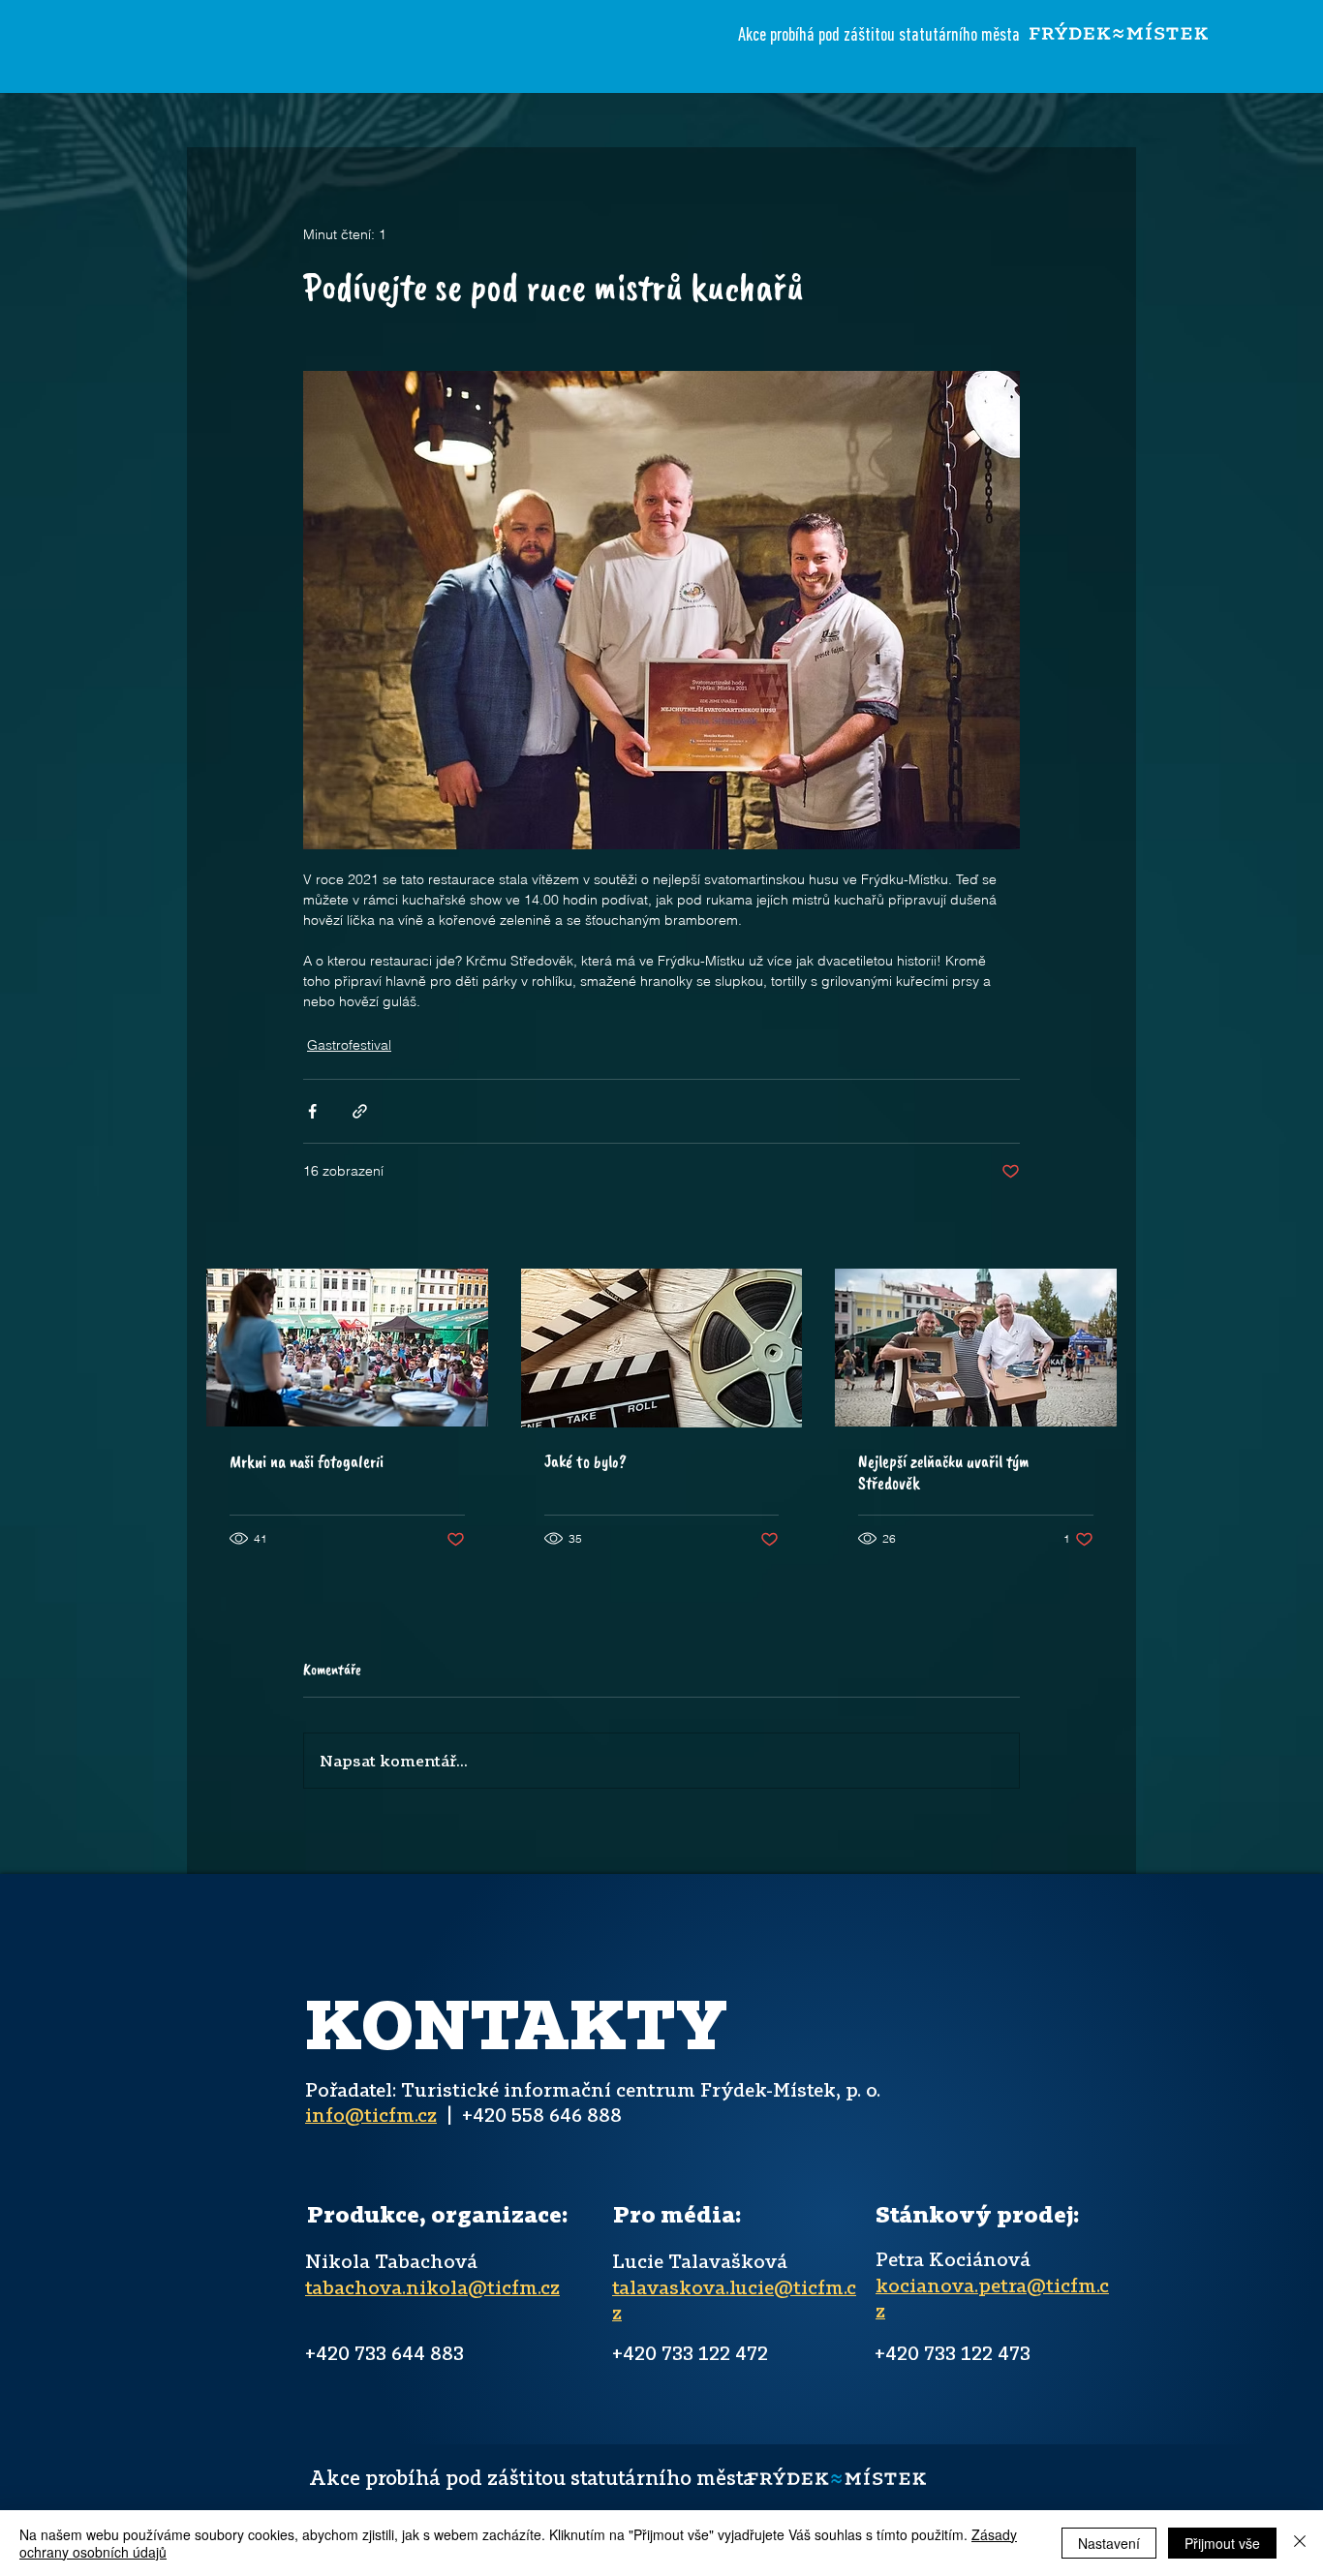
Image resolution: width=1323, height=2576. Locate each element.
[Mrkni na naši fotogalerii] (347, 1348)
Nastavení (1109, 2543)
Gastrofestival (349, 1045)
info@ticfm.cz (371, 2115)
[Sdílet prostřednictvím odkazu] (360, 1111)
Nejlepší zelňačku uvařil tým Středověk (944, 1472)
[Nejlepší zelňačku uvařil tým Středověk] (976, 1348)
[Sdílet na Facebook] (312, 1111)
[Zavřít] (1300, 2543)
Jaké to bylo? (585, 1461)
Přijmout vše (1222, 2543)
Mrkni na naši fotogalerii (307, 1461)
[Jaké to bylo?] (662, 1348)
